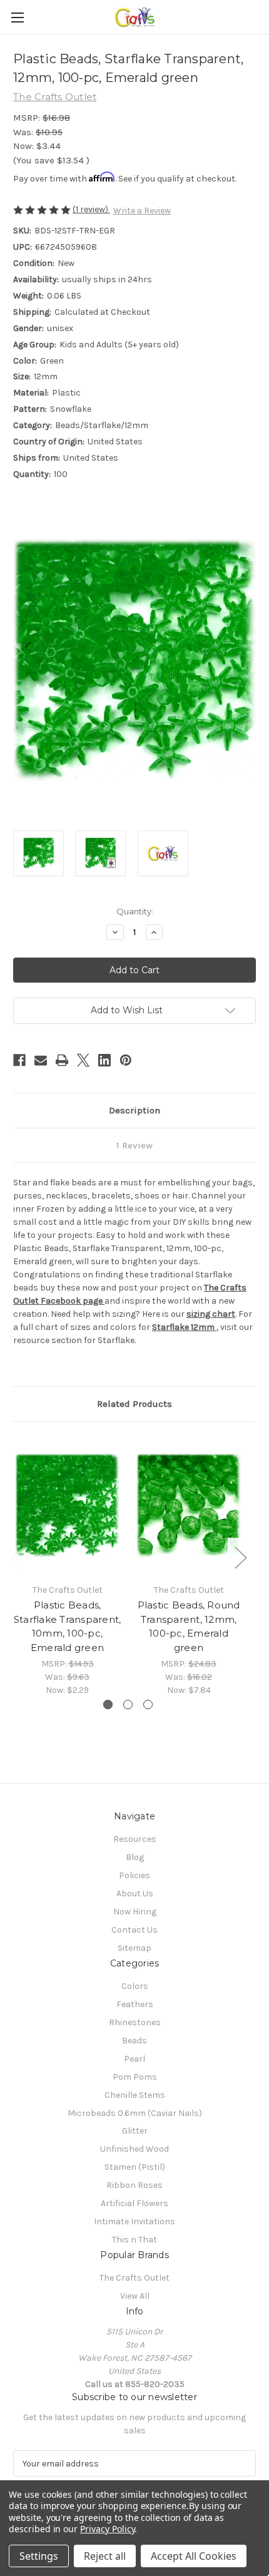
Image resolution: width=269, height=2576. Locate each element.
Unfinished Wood (134, 2149)
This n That (134, 2240)
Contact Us (134, 1930)
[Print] (62, 1060)
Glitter (135, 2131)
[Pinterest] (126, 1060)
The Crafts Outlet (134, 2278)
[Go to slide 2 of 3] (128, 1705)
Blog (135, 1857)
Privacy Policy (107, 2529)
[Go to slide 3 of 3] (148, 1705)
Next (240, 1557)
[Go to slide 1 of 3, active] (108, 1705)
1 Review (134, 1145)
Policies (134, 1875)
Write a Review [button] (142, 211)
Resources (135, 1839)
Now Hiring (135, 1912)
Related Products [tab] (134, 1404)
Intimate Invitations (134, 2221)
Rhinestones (135, 2022)
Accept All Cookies (194, 2556)
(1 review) (91, 209)
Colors (135, 1986)
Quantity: (135, 911)
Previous (16, 1557)
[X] (83, 1060)
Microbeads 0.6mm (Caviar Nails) (135, 2113)
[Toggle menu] (17, 17)
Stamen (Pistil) (135, 2167)
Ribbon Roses (134, 2185)
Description (134, 1110)
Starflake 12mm (184, 1327)
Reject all (105, 2556)
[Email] (41, 1060)
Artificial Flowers (134, 2203)
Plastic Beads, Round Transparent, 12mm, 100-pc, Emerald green (189, 1626)
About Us (135, 1894)
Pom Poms (135, 2077)
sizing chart (211, 1314)
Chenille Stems (135, 2095)
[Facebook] (19, 1060)
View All (135, 2296)
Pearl (134, 2059)
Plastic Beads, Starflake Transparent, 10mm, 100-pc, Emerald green (68, 1626)
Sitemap (134, 1948)
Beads (134, 2041)
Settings (39, 2556)
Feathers (135, 2004)
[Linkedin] (104, 1060)
